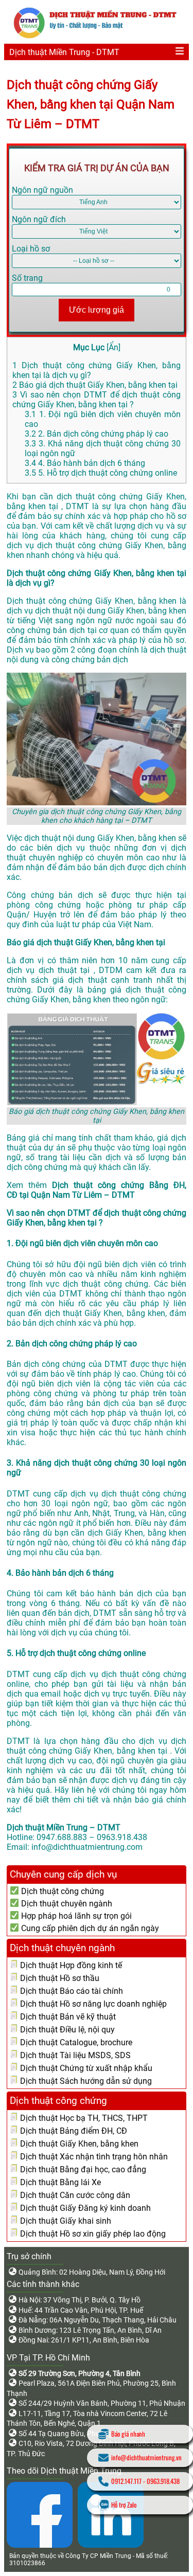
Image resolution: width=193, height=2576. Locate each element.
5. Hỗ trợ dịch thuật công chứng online (101, 473)
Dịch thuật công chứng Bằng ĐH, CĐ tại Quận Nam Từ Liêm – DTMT (97, 1190)
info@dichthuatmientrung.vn (146, 2457)
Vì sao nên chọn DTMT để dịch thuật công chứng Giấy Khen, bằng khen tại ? (97, 400)
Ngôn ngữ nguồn (42, 190)
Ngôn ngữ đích (39, 219)
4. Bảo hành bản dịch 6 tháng (85, 463)
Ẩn (113, 347)
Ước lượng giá (97, 310)
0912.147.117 (126, 2481)
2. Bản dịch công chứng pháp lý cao (97, 434)
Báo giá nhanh (128, 2434)
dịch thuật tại (66, 970)
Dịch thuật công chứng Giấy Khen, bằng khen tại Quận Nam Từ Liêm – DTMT (91, 104)
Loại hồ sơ (31, 249)
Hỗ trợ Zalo (124, 2505)
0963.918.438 (163, 2481)
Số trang (27, 278)
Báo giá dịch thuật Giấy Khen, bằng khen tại (95, 385)
